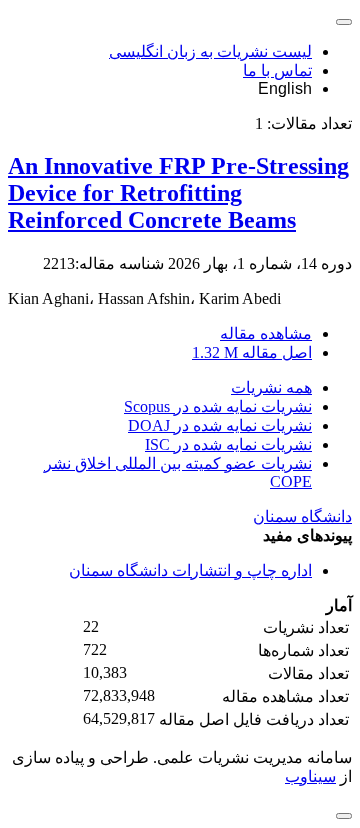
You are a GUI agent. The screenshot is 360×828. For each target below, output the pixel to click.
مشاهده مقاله (266, 333)
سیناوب (310, 776)
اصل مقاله (252, 352)
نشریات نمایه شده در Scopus (218, 406)
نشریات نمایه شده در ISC (228, 444)
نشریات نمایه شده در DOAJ (220, 425)
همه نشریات (271, 387)
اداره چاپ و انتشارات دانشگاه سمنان (190, 570)
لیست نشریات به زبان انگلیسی (210, 51)
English (285, 88)
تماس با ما (277, 70)
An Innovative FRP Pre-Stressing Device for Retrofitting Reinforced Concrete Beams (178, 193)
